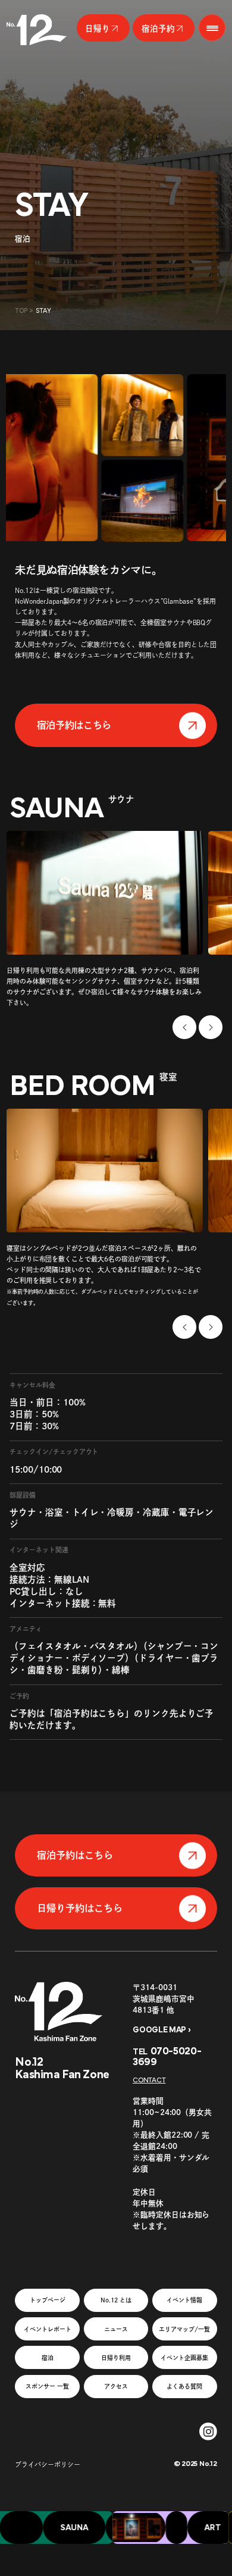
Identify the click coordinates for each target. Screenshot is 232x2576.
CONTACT (149, 2080)
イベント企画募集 (184, 2358)
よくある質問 (184, 2386)
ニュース (116, 2329)
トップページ (48, 2300)
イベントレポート (48, 2329)
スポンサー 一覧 (47, 2386)
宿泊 (48, 2358)
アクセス (116, 2386)
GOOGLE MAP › (162, 2030)
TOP (21, 311)
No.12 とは (116, 2300)
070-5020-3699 (167, 2057)
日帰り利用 (116, 2358)
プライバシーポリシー (48, 2464)
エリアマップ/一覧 (184, 2329)
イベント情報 (184, 2300)
